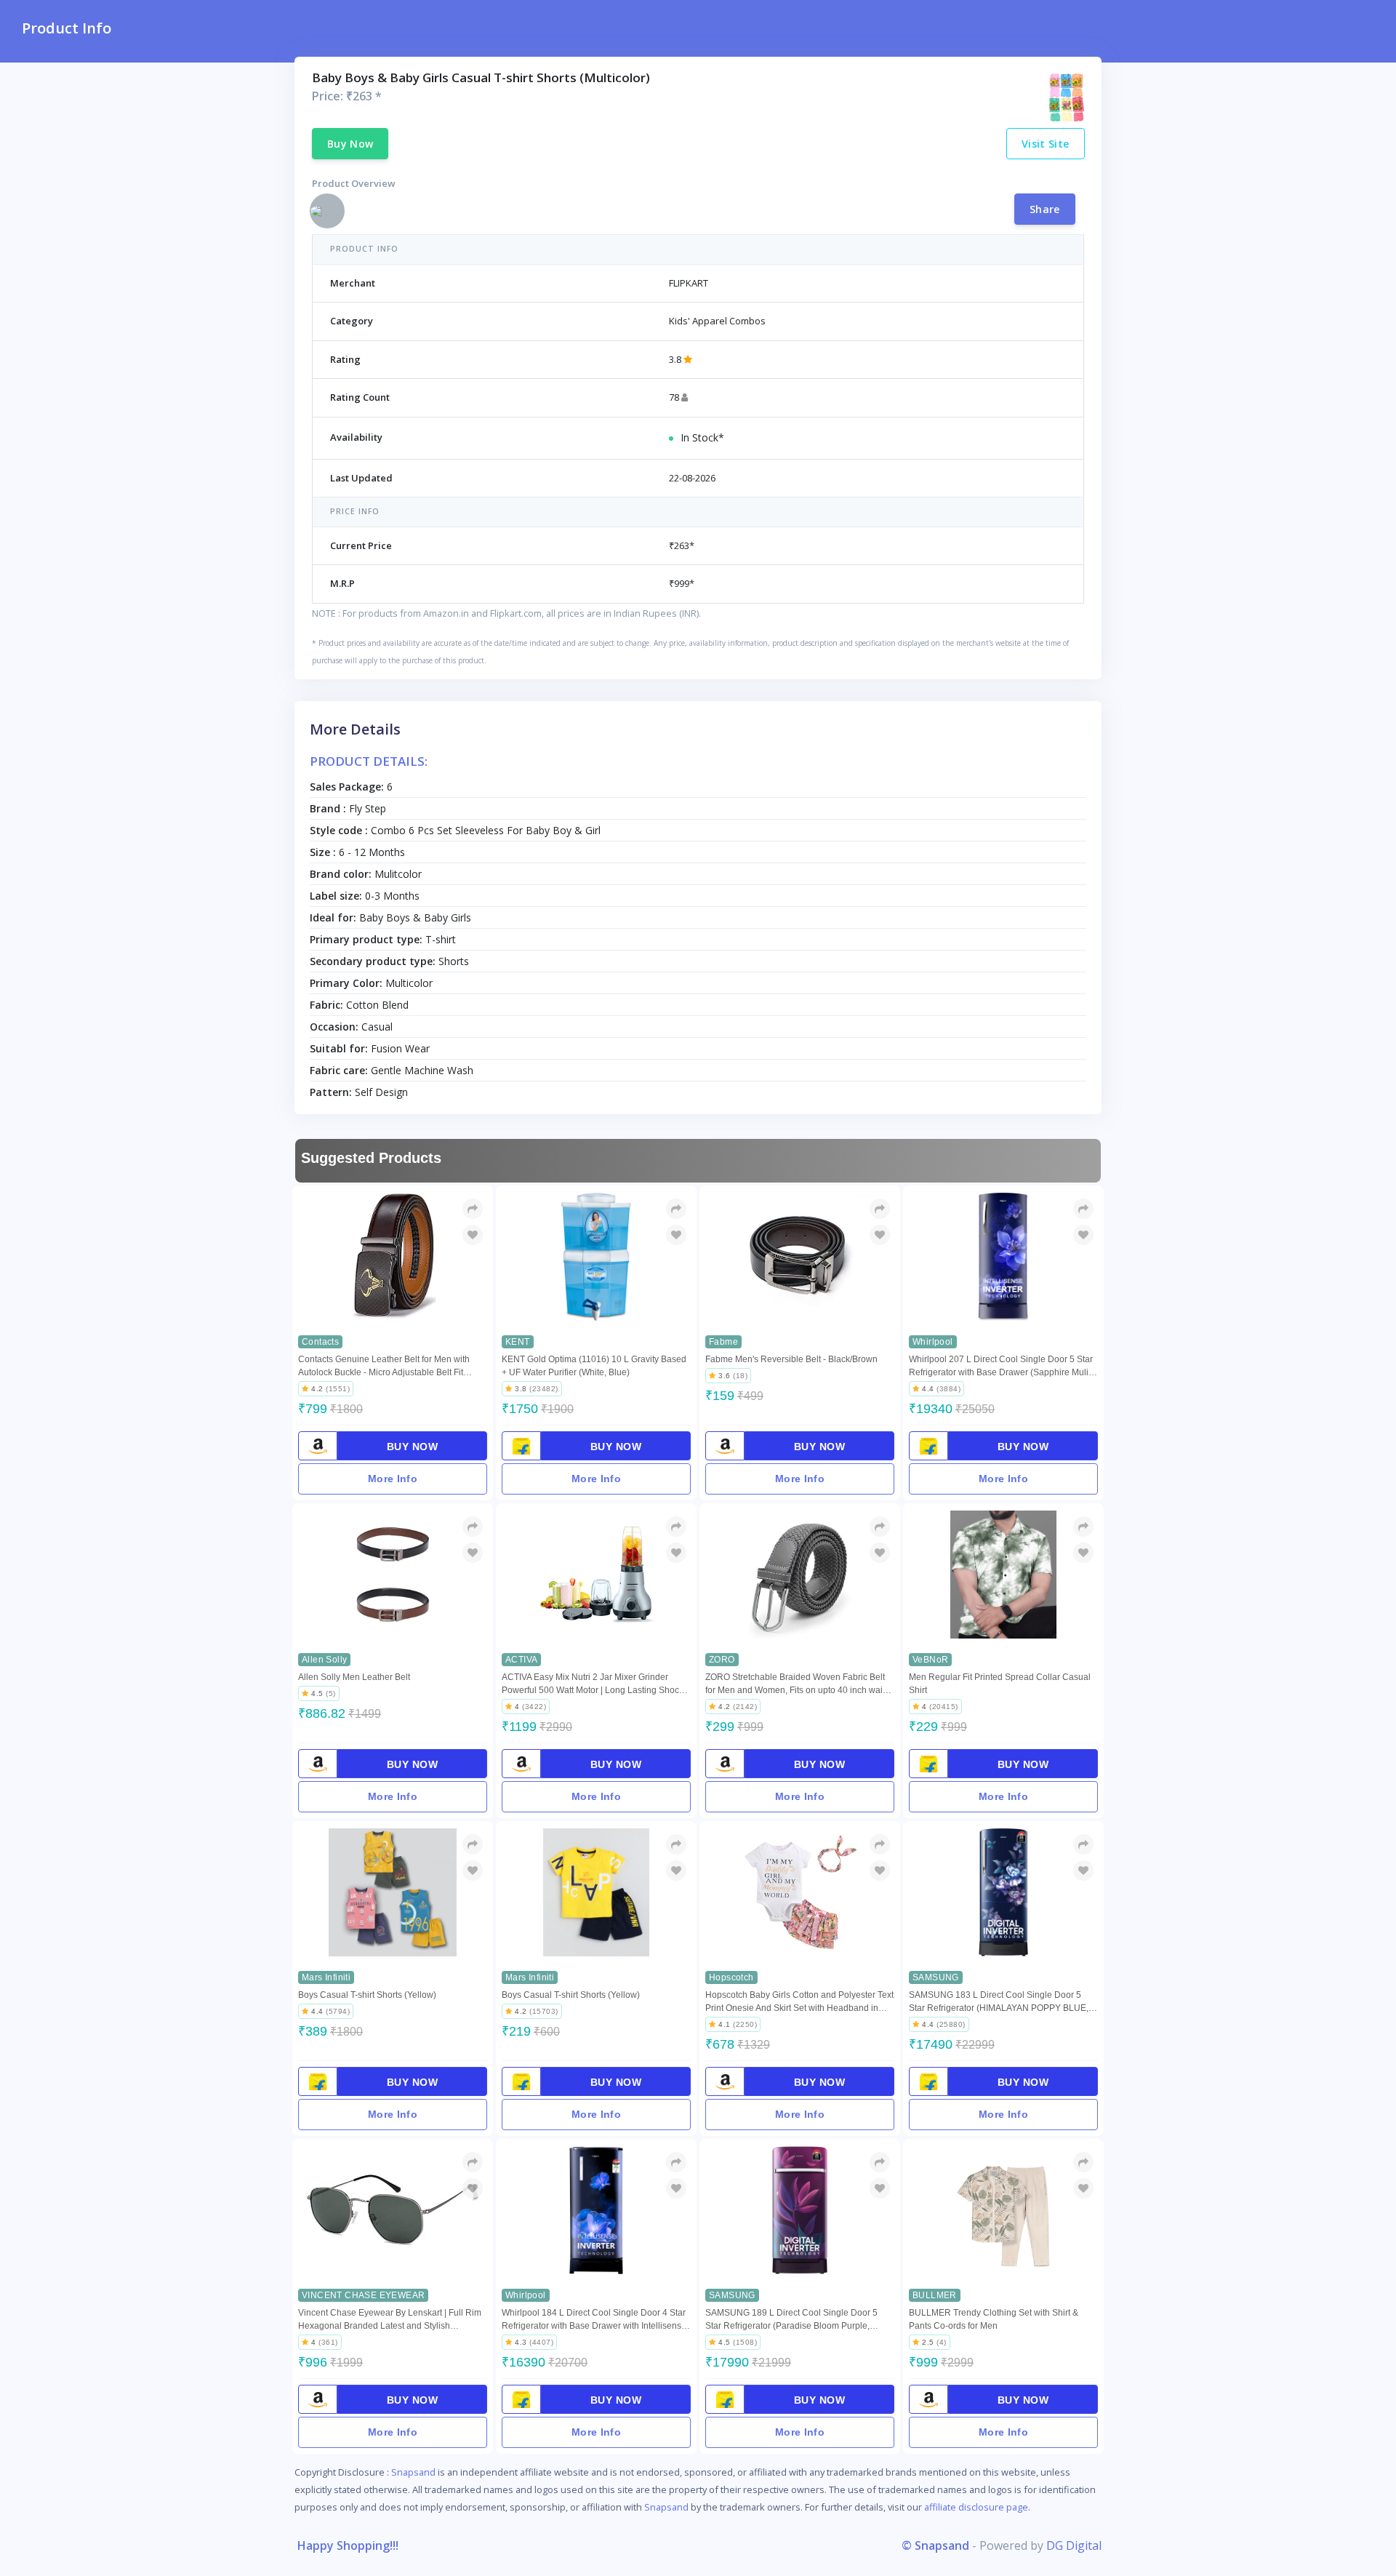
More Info (393, 1479)
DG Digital (1074, 2545)
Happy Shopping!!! (348, 2545)
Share (1045, 209)
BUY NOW (413, 1447)
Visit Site (1046, 144)
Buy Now (350, 144)
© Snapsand (935, 2545)
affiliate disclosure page (976, 2507)
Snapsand (413, 2472)
